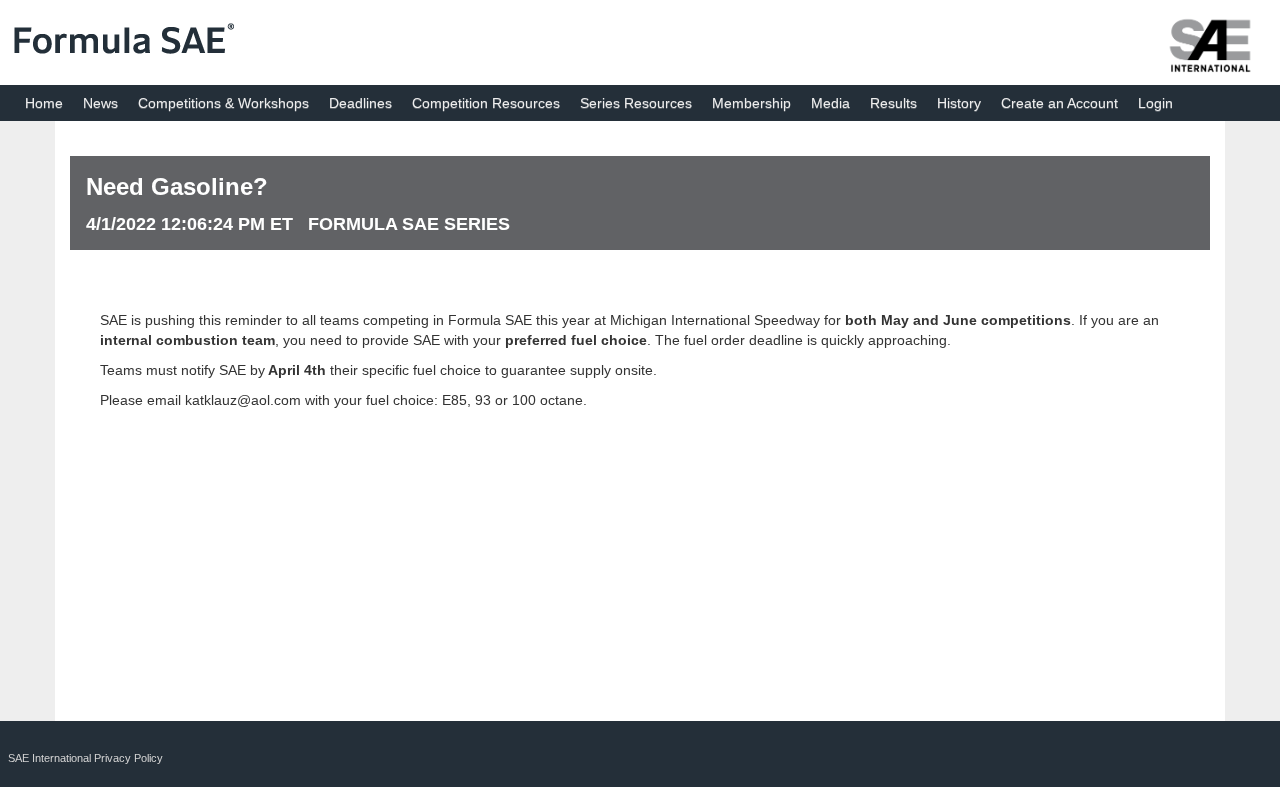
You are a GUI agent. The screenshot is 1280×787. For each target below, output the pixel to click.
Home (44, 103)
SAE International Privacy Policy (85, 758)
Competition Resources (486, 103)
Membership (751, 103)
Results (893, 103)
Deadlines (360, 103)
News (100, 103)
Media (830, 103)
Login (1155, 103)
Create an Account (1059, 103)
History (959, 103)
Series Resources (636, 103)
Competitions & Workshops (223, 103)
